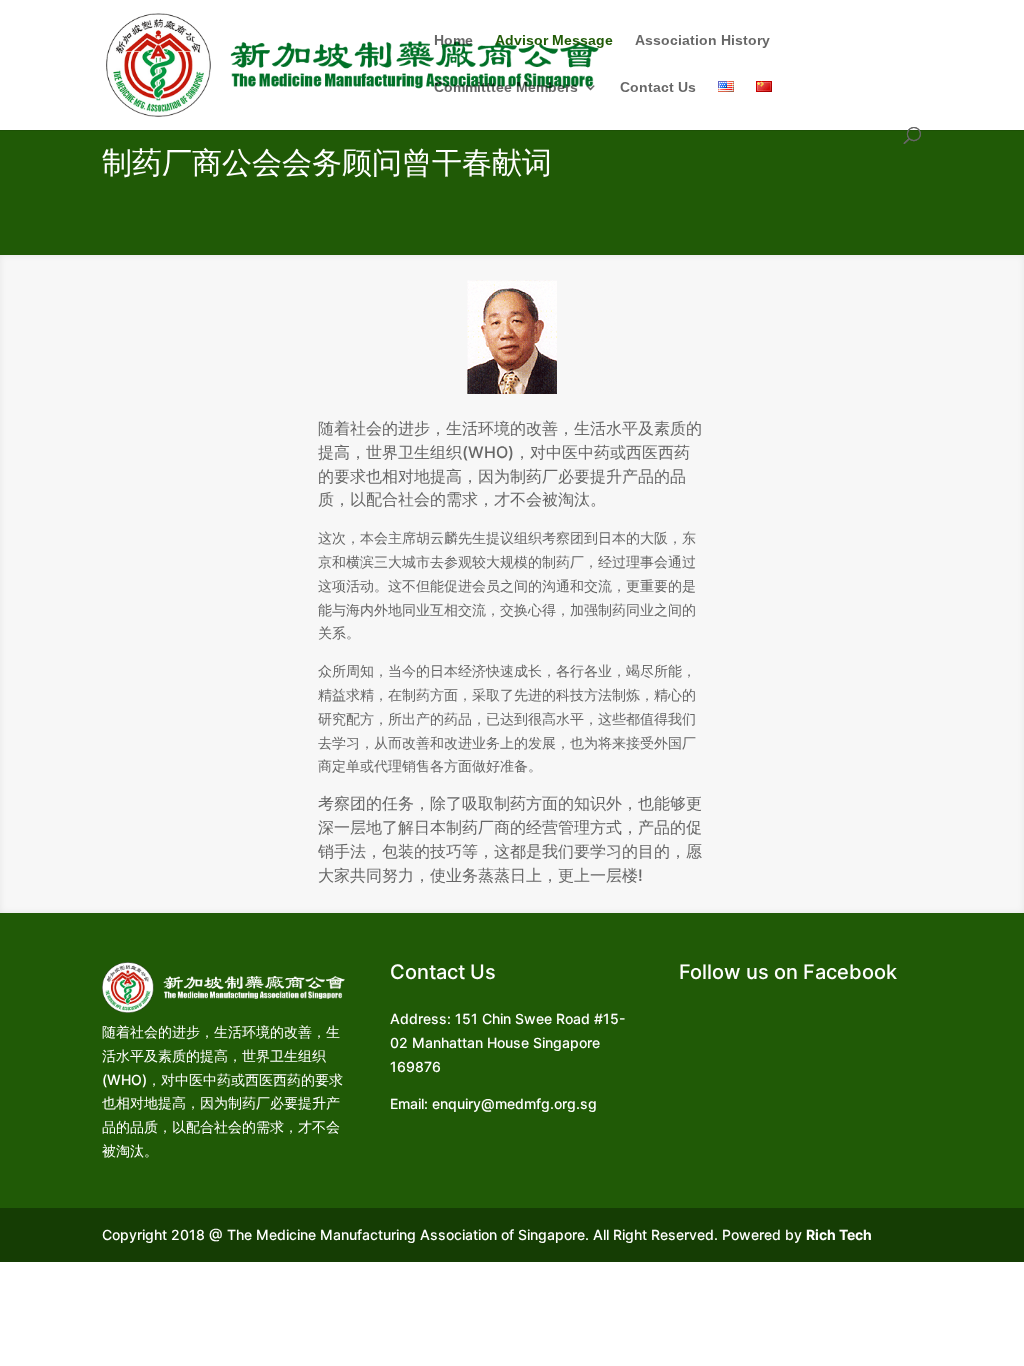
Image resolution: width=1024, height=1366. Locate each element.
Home (453, 40)
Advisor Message (554, 40)
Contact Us (658, 87)
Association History (702, 40)
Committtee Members (506, 87)
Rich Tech (839, 1234)
